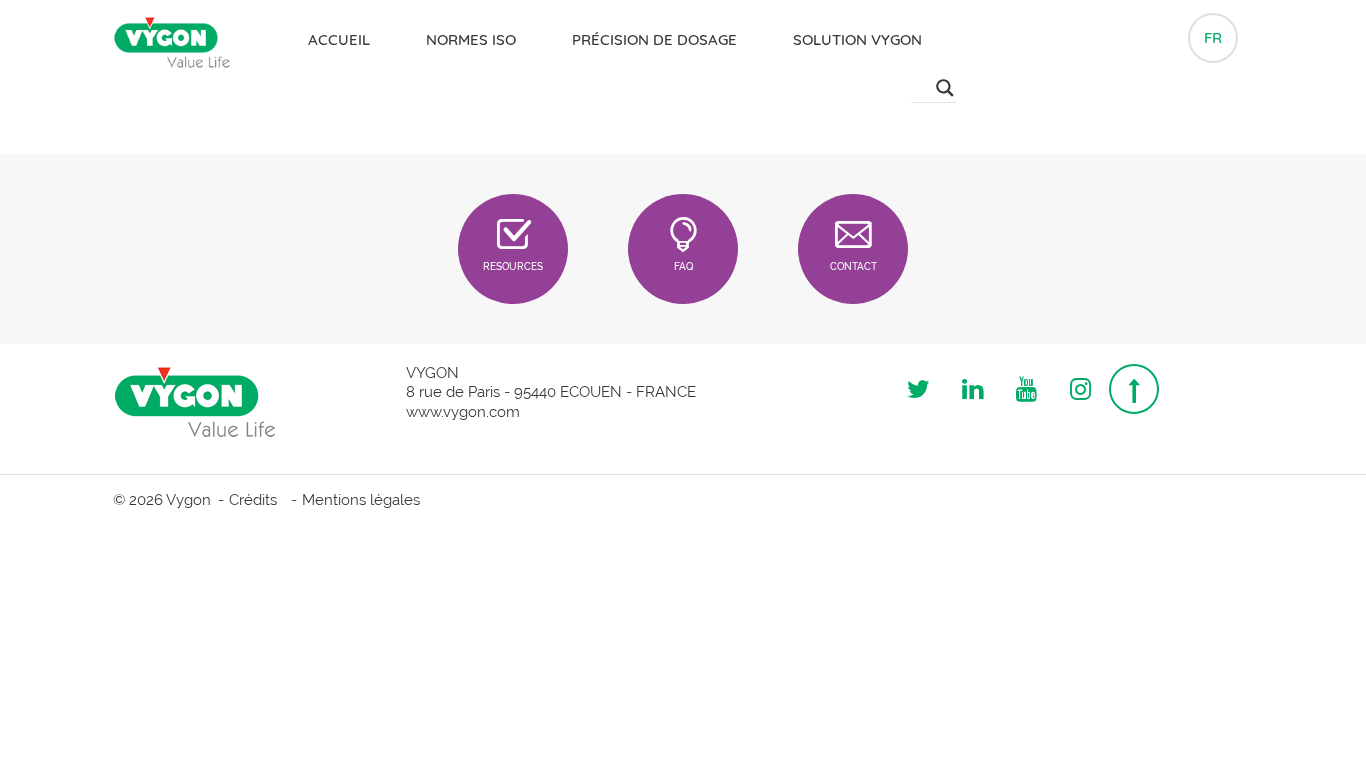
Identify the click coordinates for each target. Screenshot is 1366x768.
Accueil (339, 39)
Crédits (253, 500)
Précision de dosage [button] (654, 39)
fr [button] (1213, 37)
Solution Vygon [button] (857, 39)
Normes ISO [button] (471, 39)
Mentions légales (361, 500)
